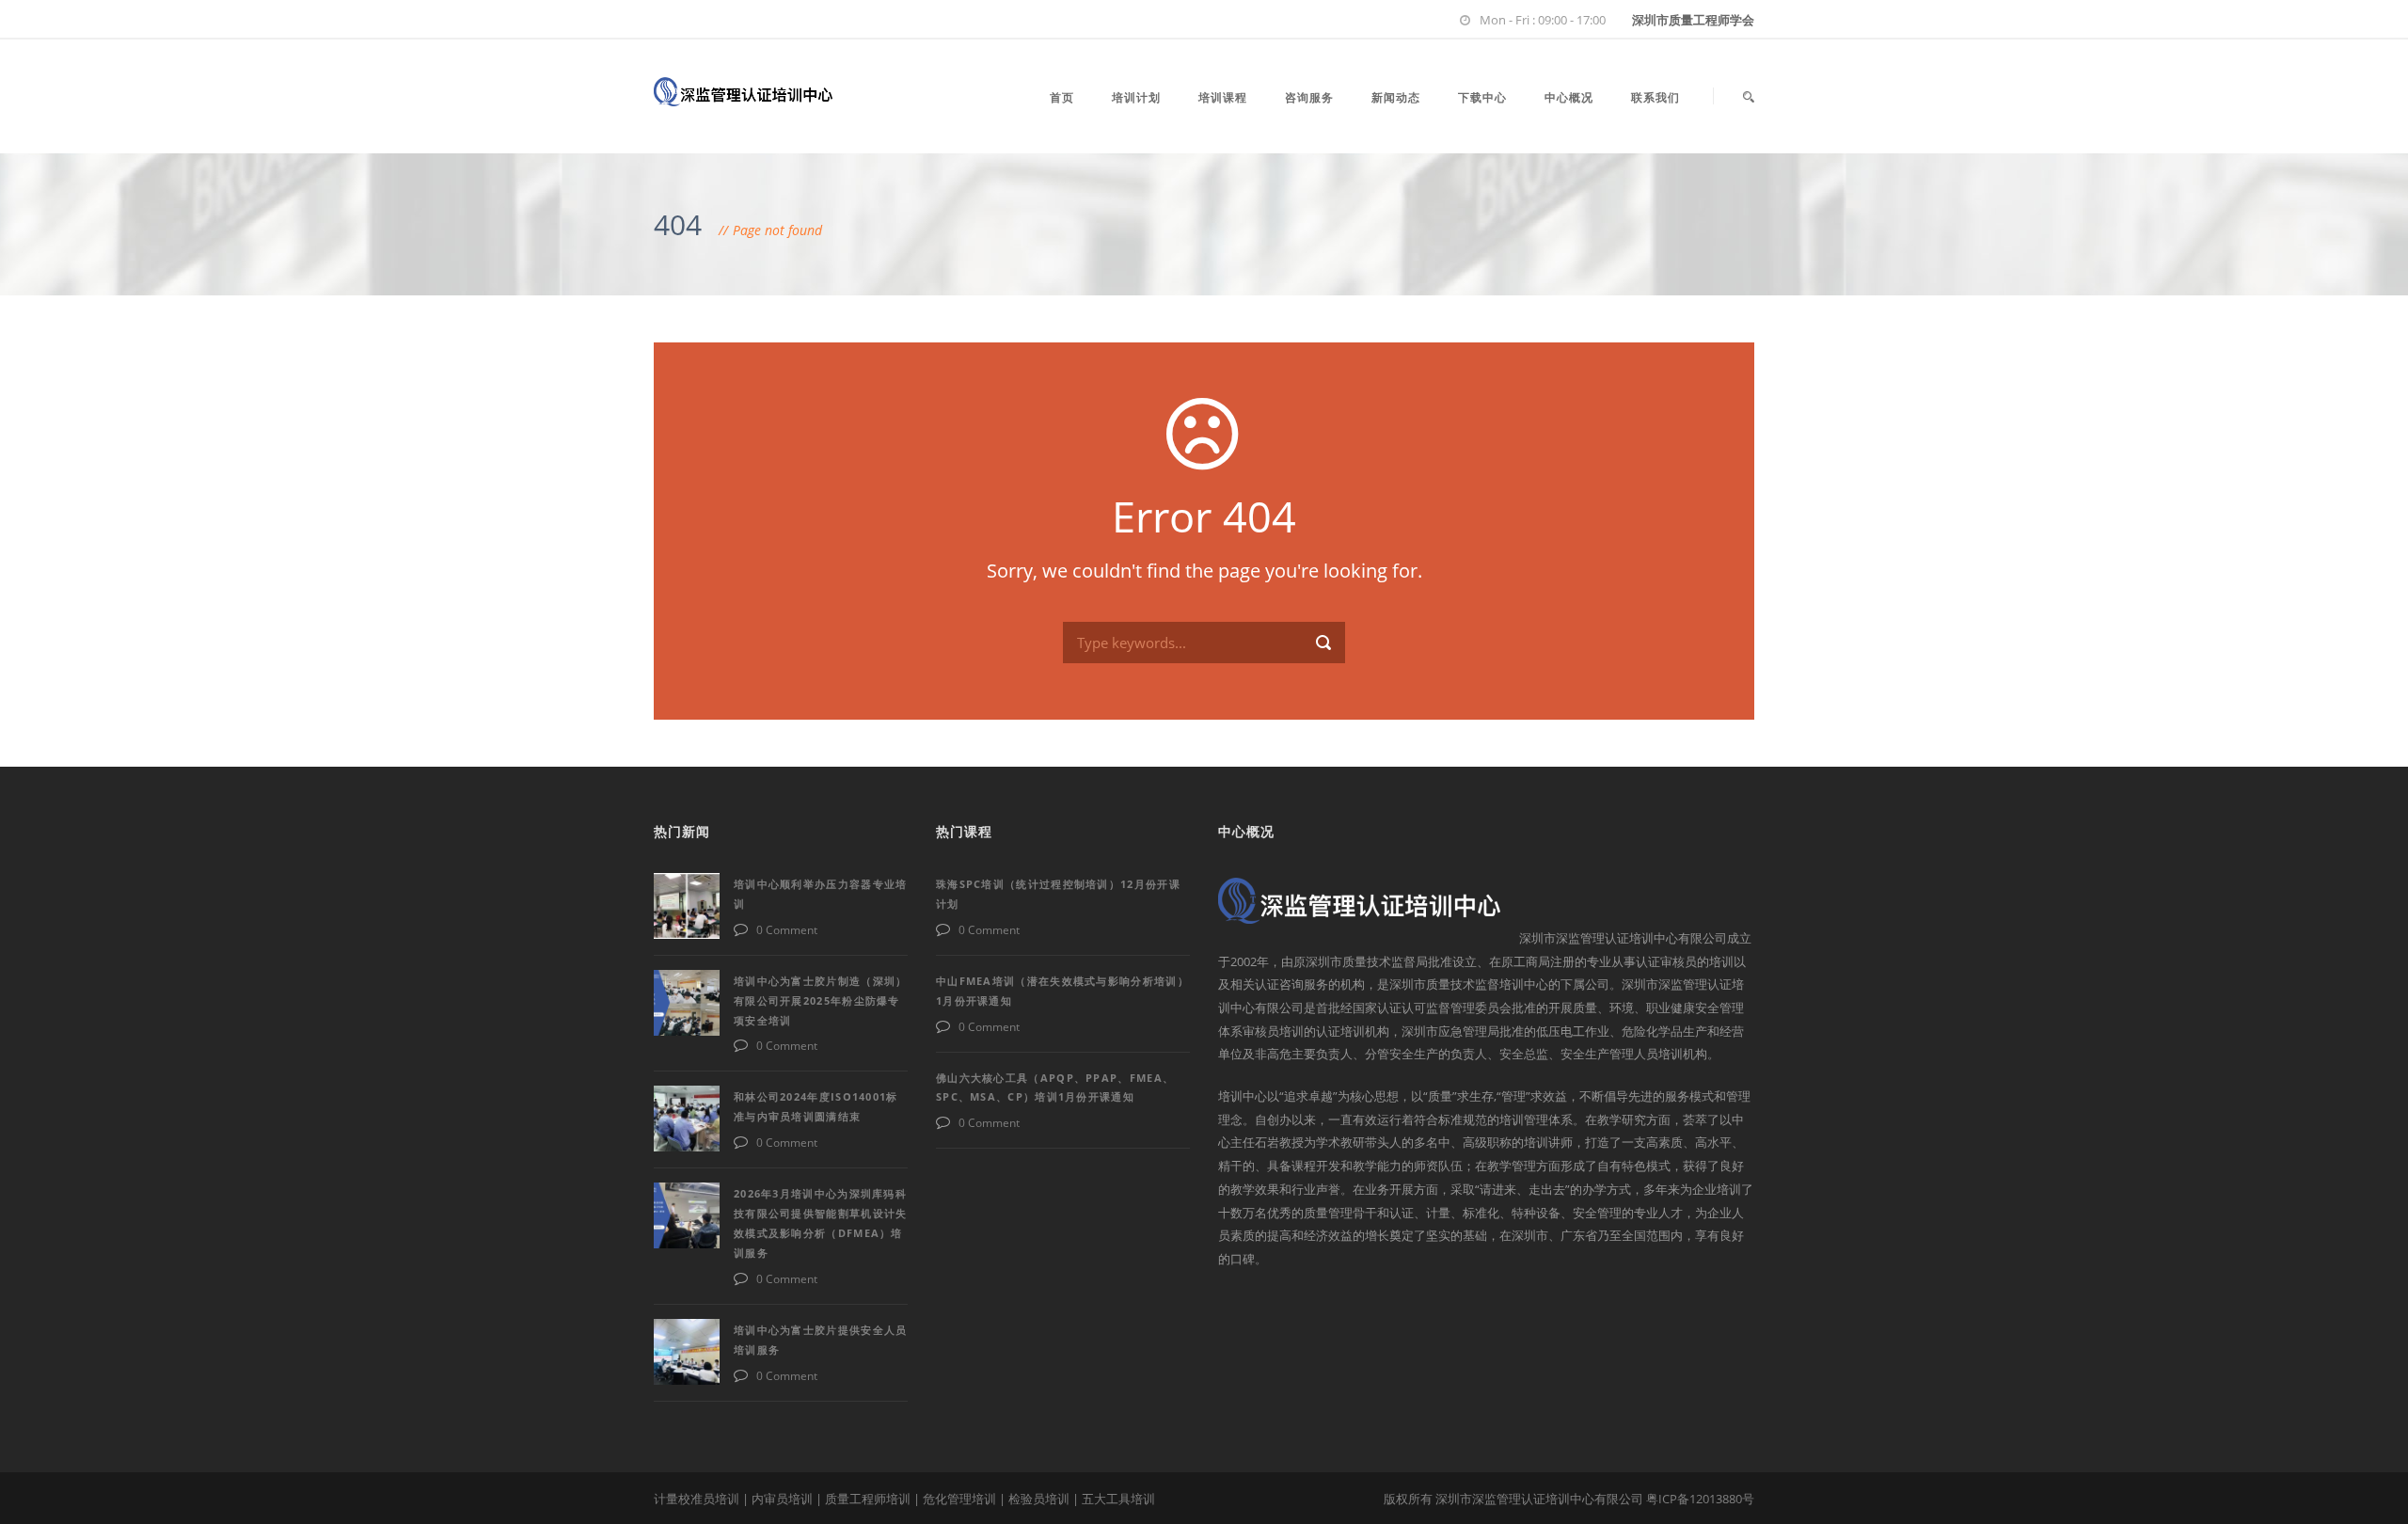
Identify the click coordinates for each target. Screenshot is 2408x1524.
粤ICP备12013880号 (1700, 1499)
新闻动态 (1396, 97)
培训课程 (1223, 97)
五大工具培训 (1118, 1499)
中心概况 (1569, 97)
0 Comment (787, 930)
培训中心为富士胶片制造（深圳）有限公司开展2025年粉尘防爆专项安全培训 (821, 1000)
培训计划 (1136, 97)
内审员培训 (782, 1499)
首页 (1062, 97)
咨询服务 (1309, 97)
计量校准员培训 (697, 1499)
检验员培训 (1039, 1499)
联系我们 (1655, 97)
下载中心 (1482, 97)
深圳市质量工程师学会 (1693, 20)
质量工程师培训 (868, 1499)
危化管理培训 (959, 1499)
